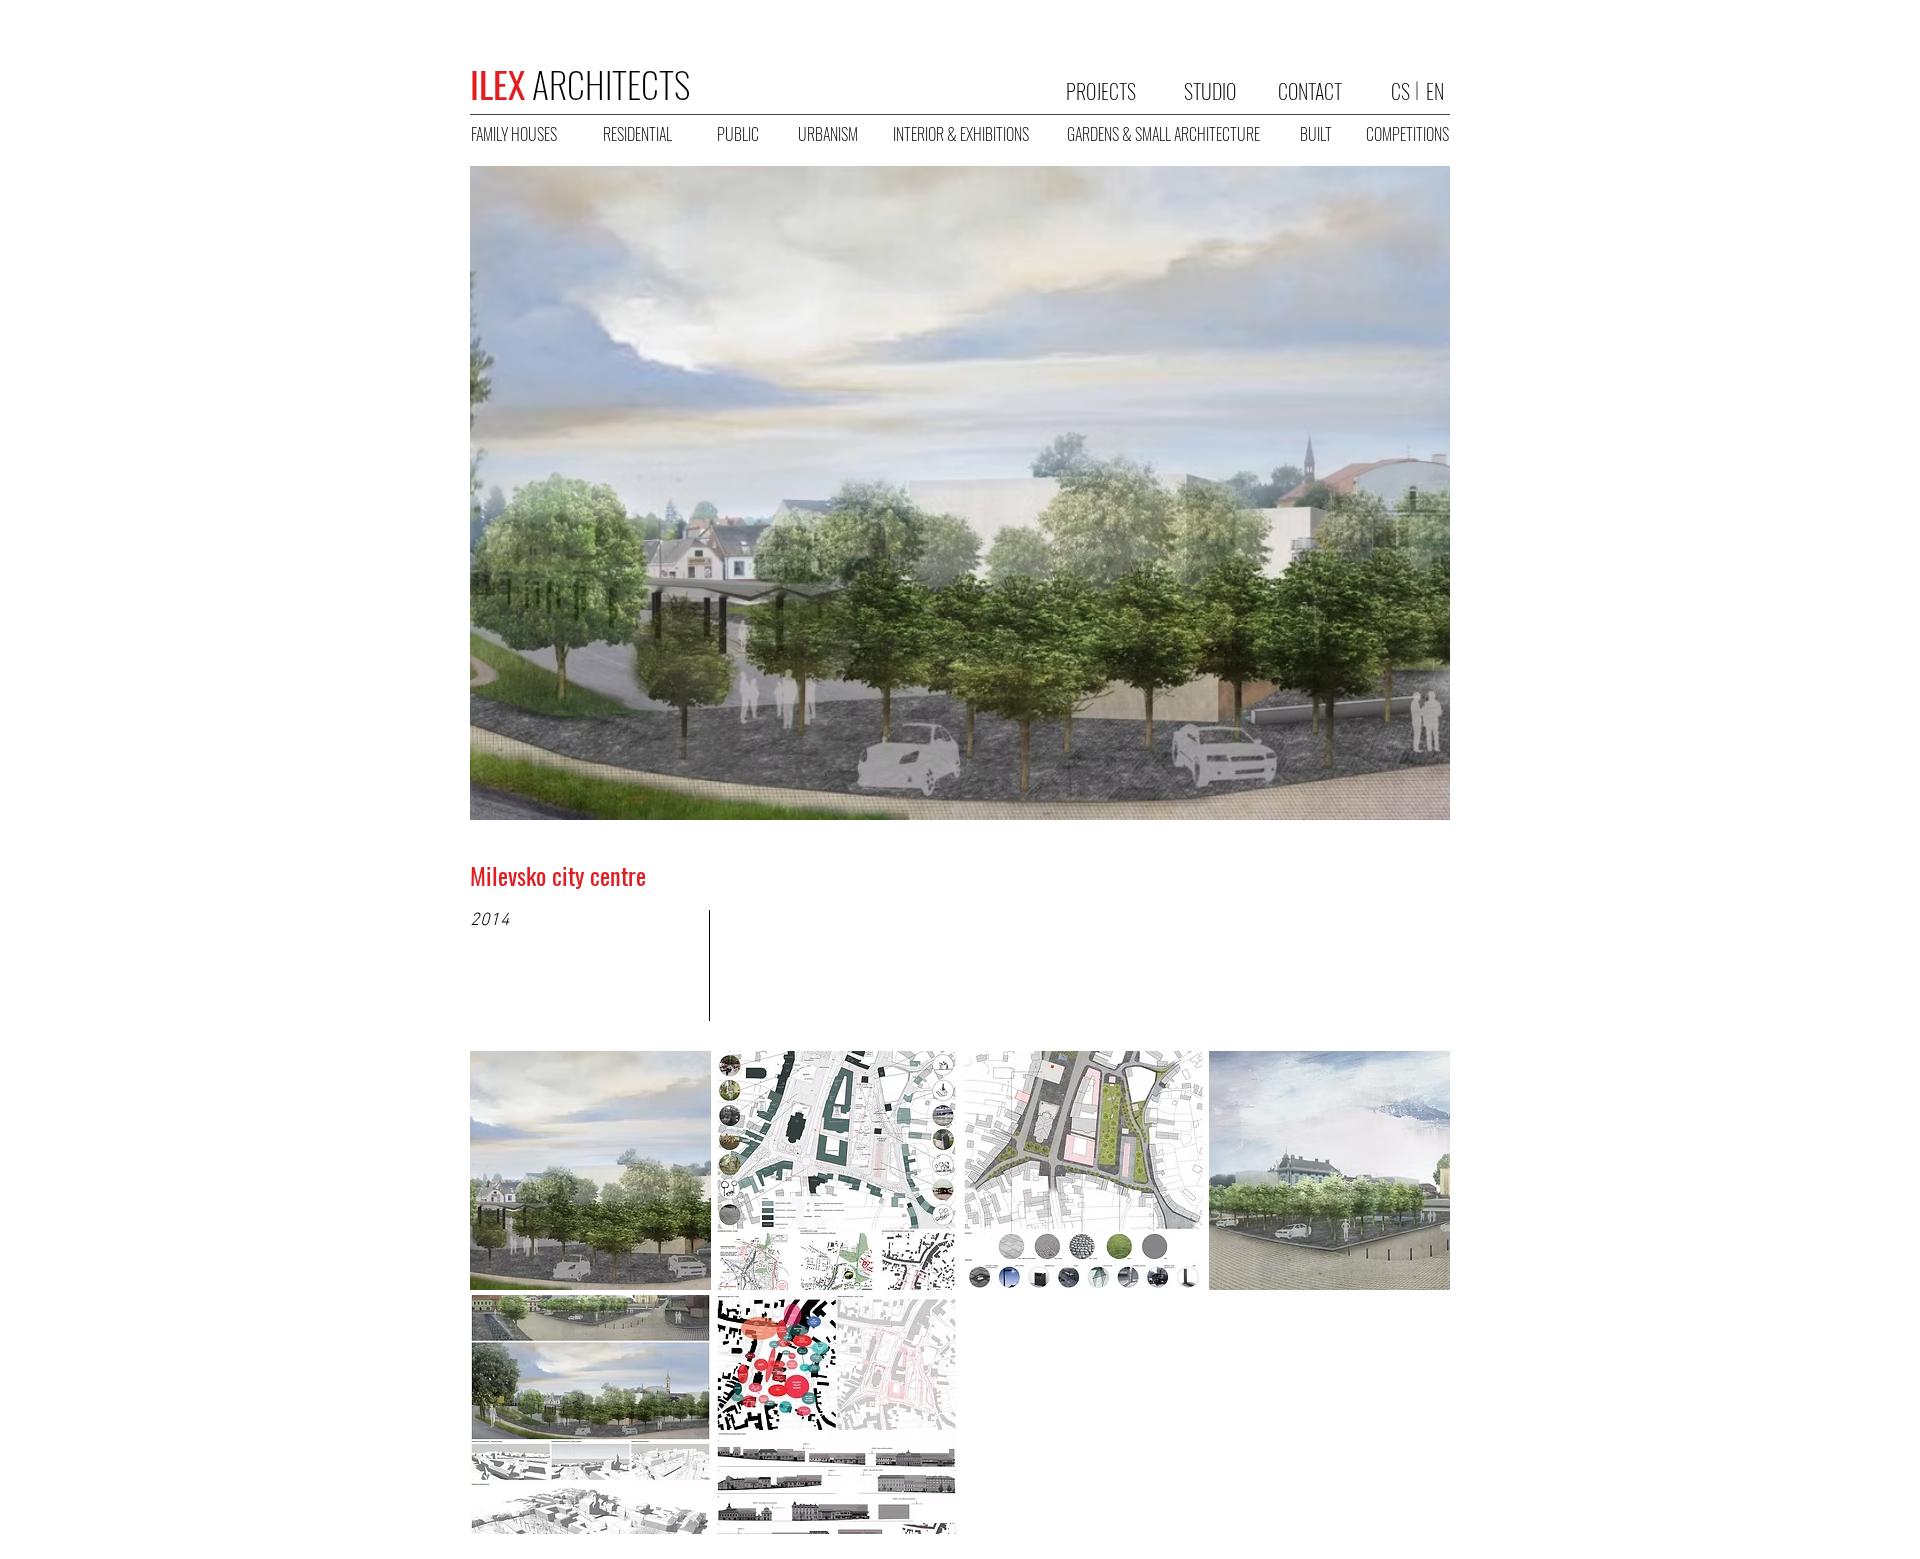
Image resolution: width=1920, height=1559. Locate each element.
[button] (590, 1170)
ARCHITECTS (580, 83)
